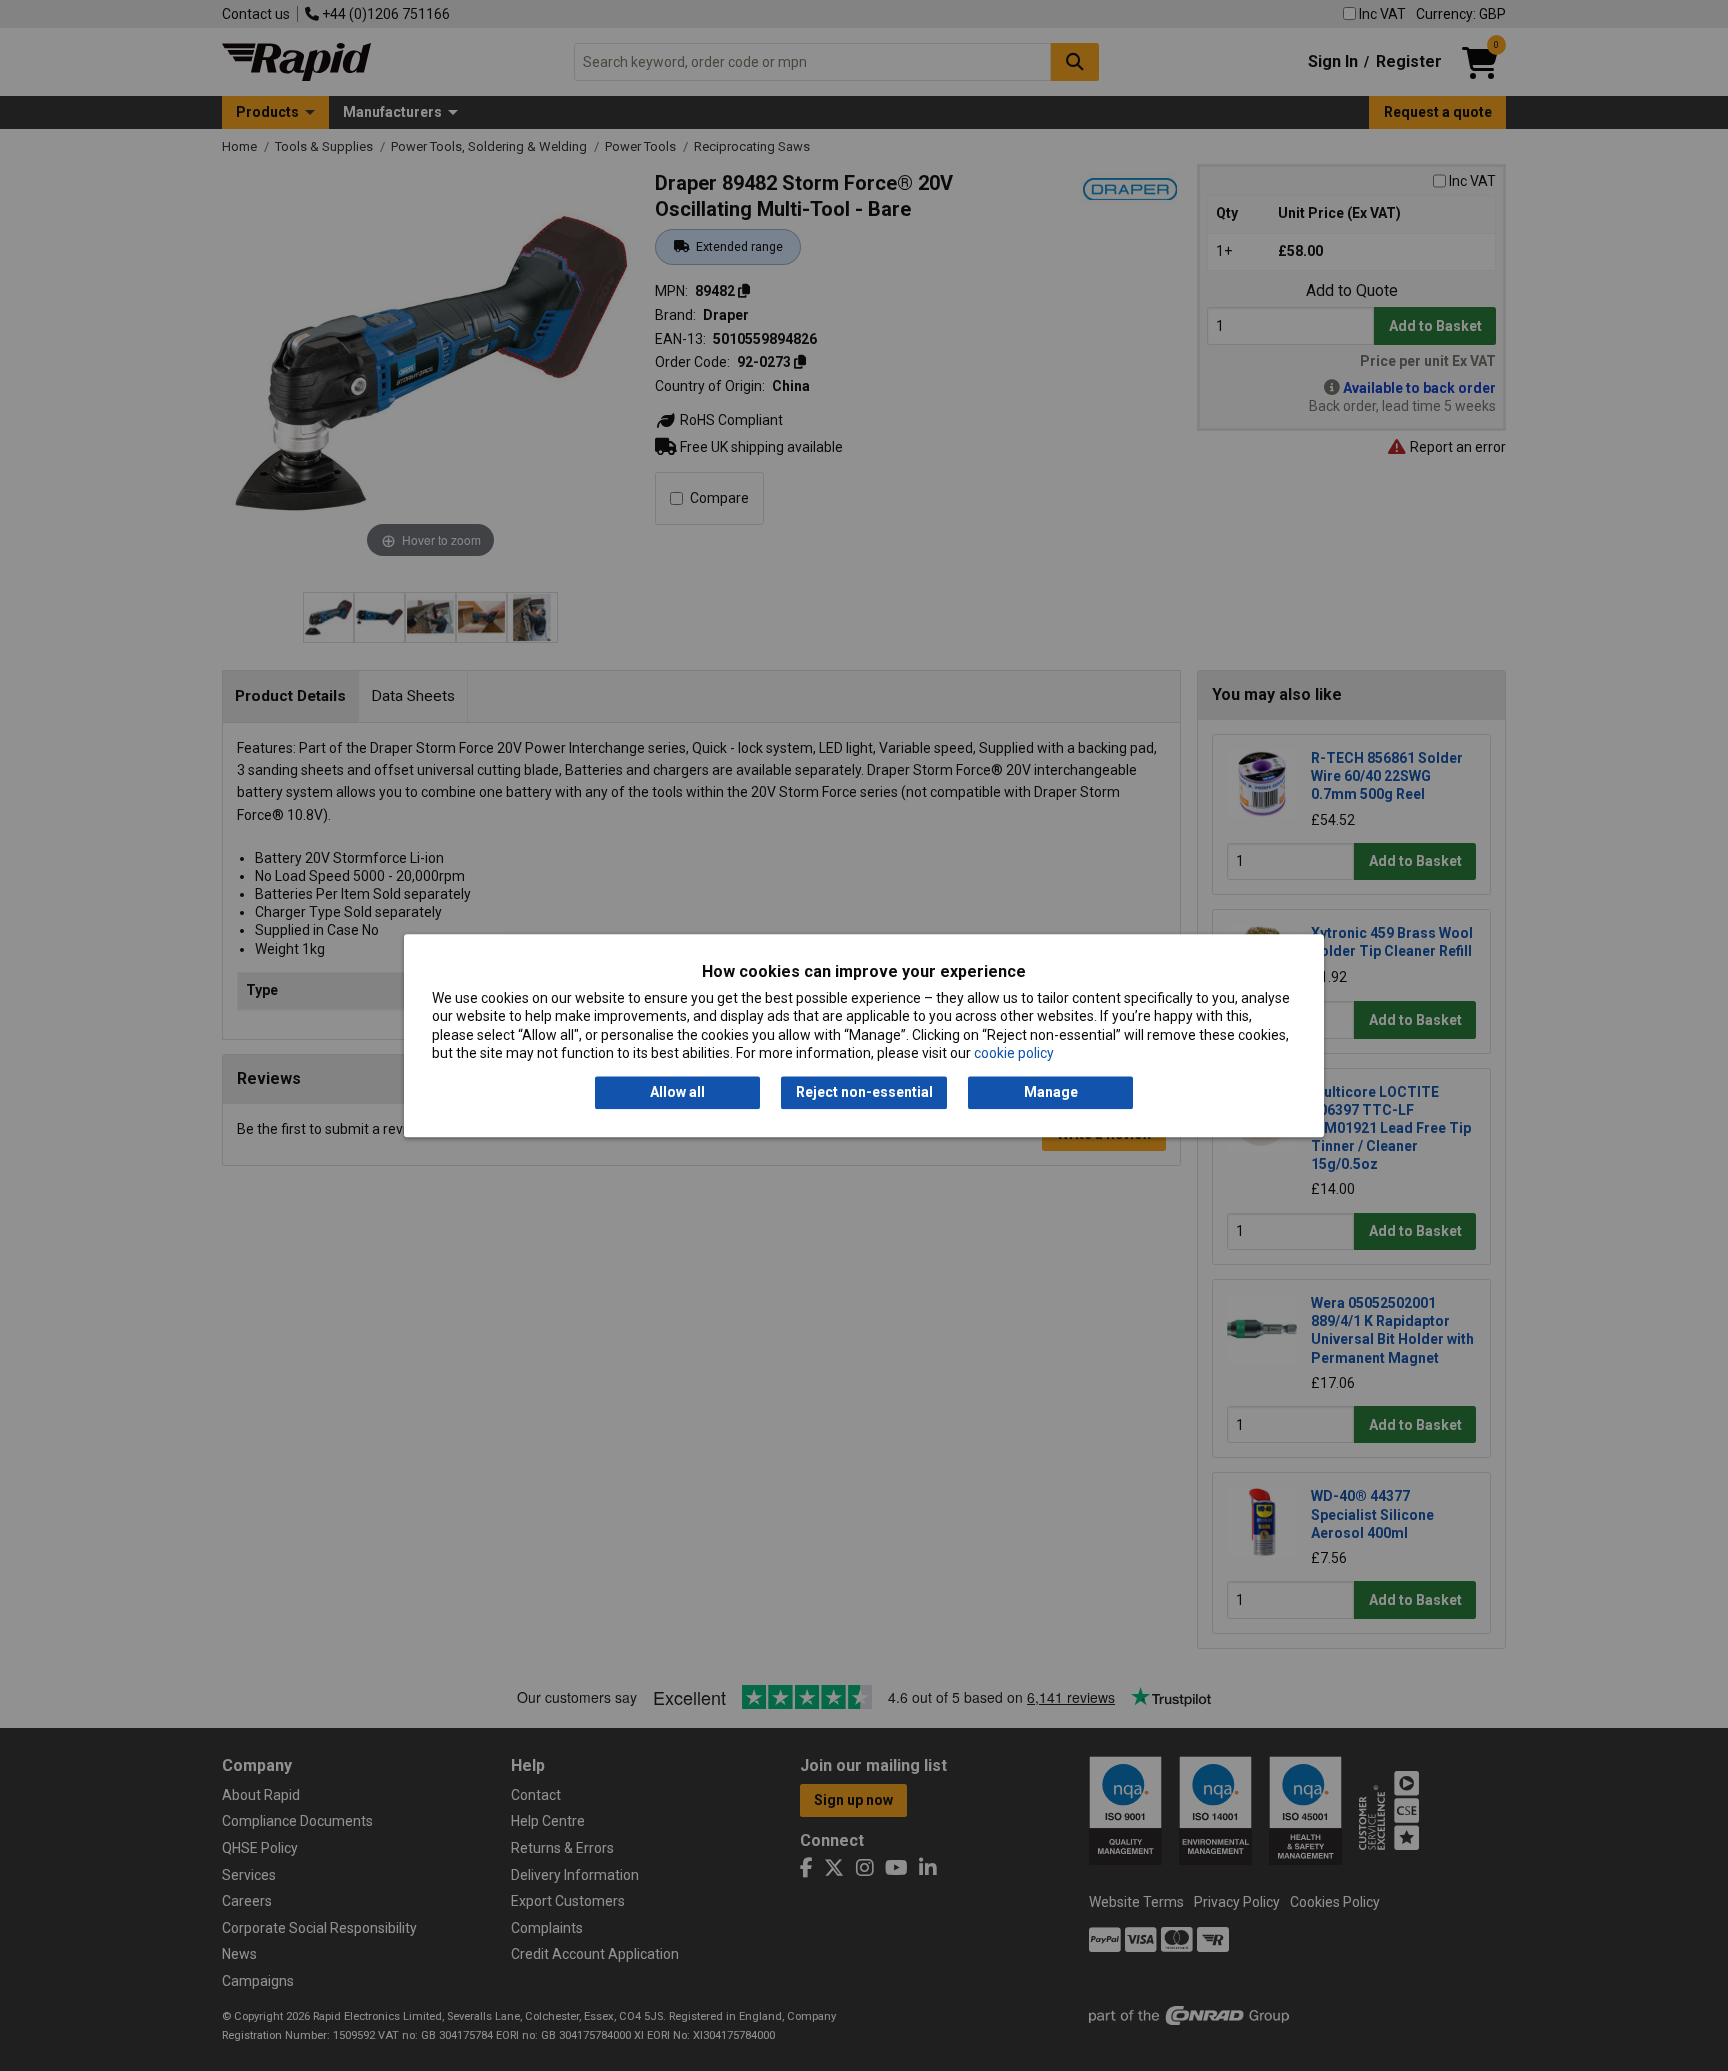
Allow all (677, 1093)
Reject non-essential (864, 1093)
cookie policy (1014, 1053)
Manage (1051, 1093)
